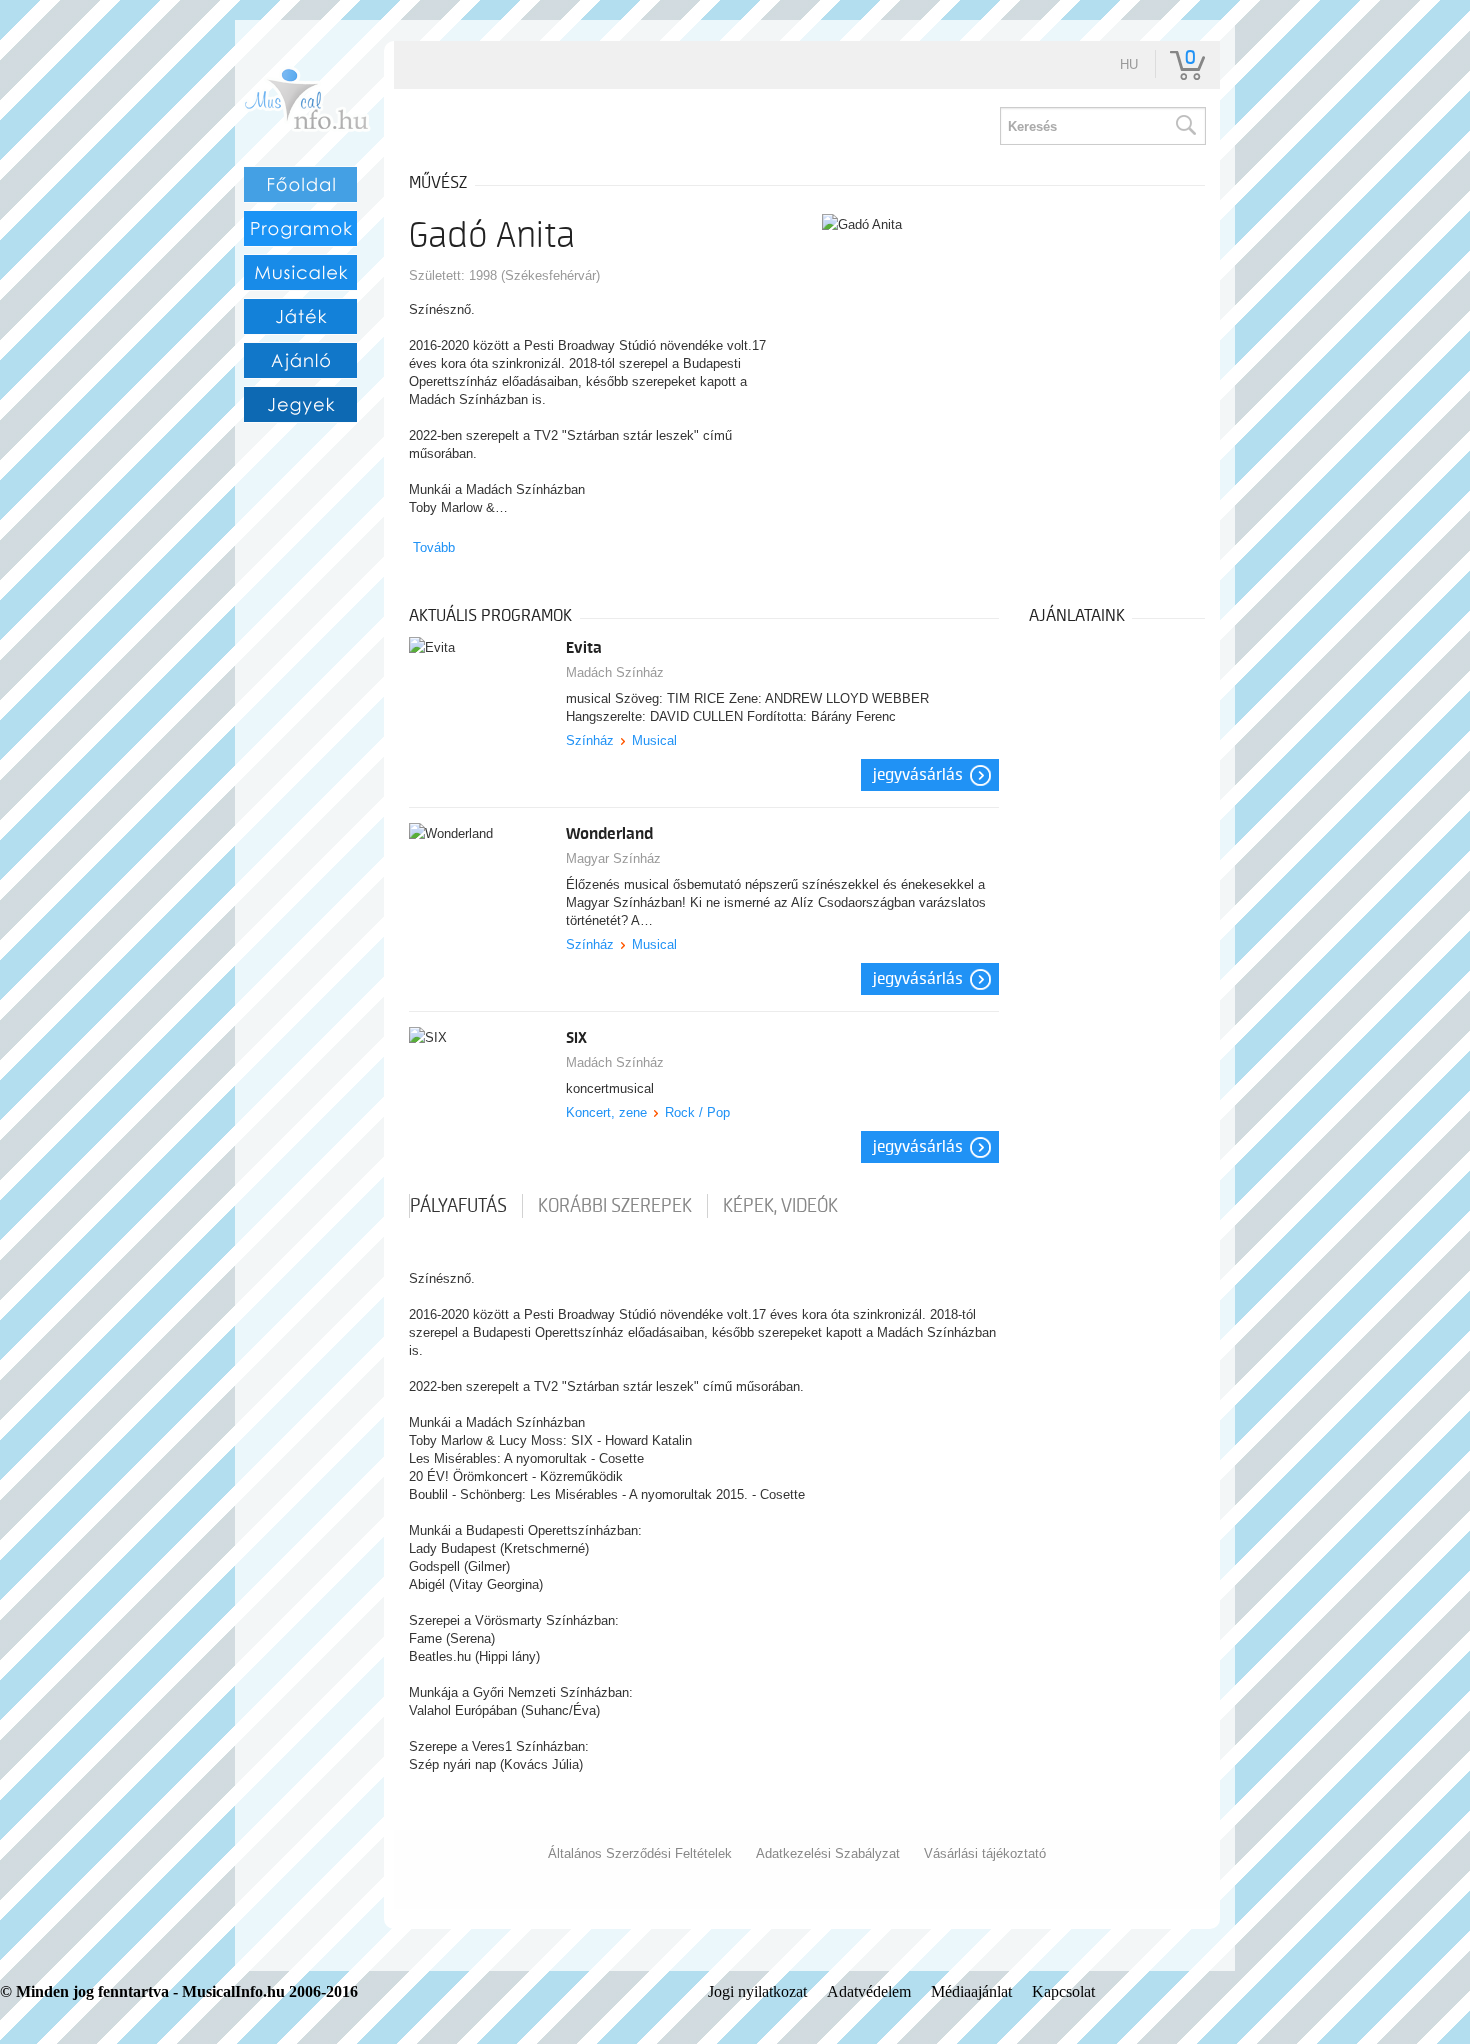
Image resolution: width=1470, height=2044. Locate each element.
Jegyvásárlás (918, 775)
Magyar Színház (613, 858)
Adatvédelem (869, 1991)
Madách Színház (615, 672)
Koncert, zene (606, 1112)
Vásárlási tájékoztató (985, 1853)
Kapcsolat (1063, 1991)
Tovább (434, 547)
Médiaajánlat (971, 1991)
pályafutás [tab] (458, 1206)
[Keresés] (1185, 126)
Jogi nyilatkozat (757, 1991)
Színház (590, 740)
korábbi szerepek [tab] (615, 1206)
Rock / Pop (697, 1112)
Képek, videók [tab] (780, 1206)
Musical (654, 740)
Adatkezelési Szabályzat (828, 1853)
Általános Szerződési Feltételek (640, 1853)
